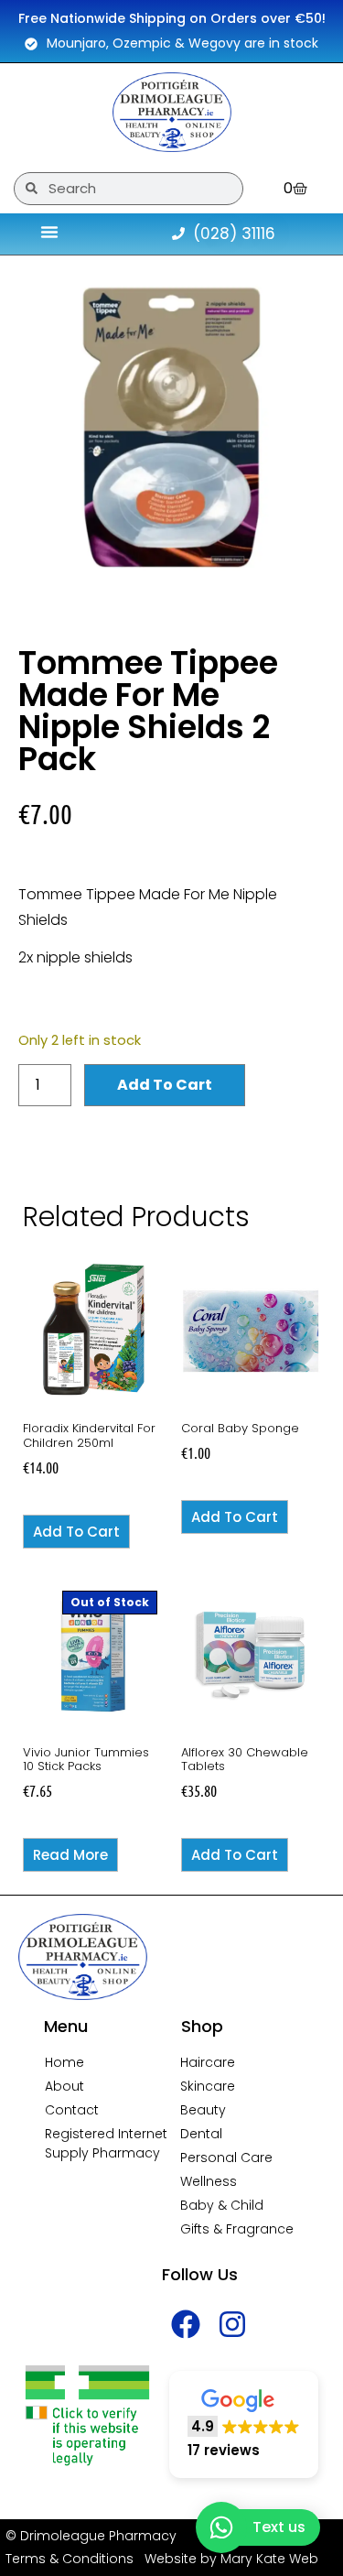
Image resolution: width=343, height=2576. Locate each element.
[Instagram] (233, 2325)
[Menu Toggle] (49, 232)
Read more (70, 1855)
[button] (244, 2424)
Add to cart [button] (76, 1532)
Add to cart (165, 1085)
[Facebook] (185, 2325)
